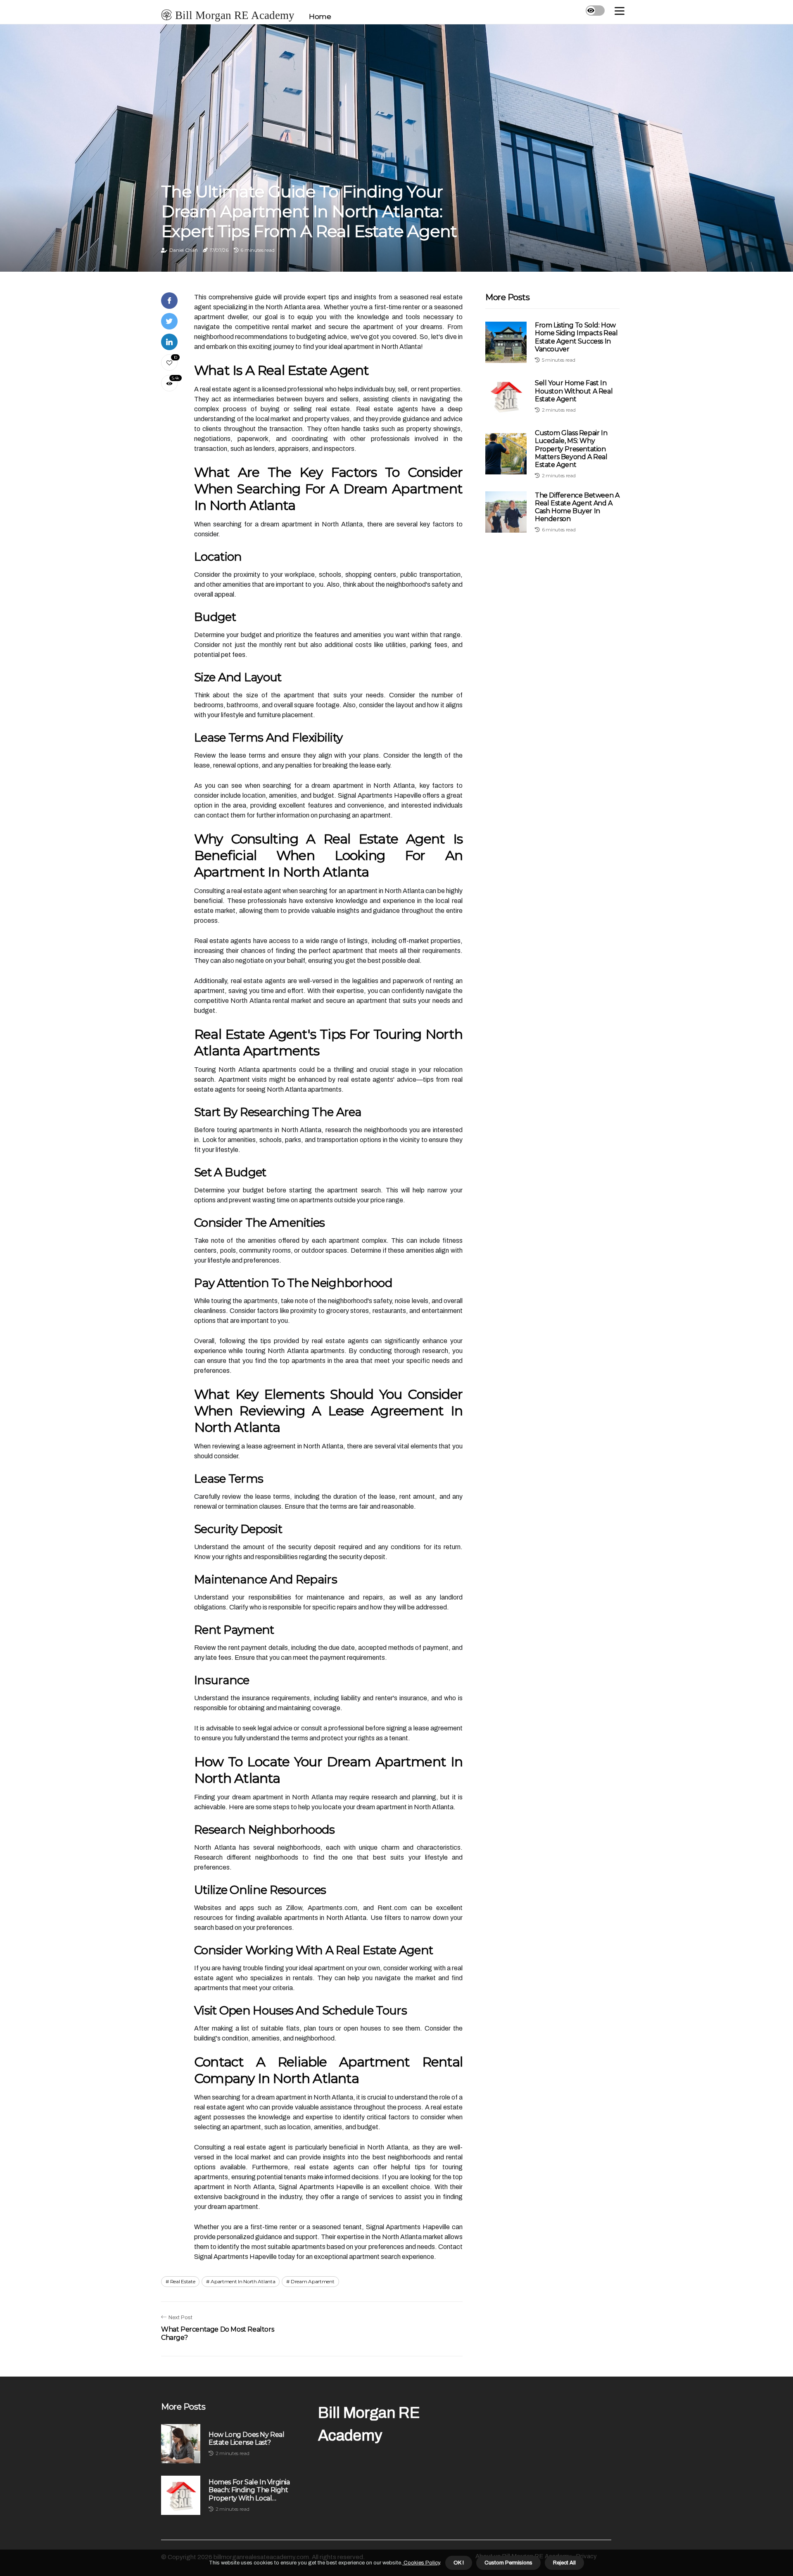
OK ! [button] (459, 2563)
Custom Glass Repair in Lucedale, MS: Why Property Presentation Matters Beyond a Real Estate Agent (571, 449)
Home (320, 17)
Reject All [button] (564, 2563)
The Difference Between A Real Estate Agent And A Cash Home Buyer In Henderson (577, 507)
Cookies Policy (421, 2563)
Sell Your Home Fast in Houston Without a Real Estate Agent (574, 391)
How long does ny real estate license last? (247, 2439)
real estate (183, 2281)
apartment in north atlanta (243, 2281)
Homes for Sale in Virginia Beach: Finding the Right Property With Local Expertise (249, 2490)
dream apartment (313, 2281)
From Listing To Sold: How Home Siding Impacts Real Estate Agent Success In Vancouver (576, 337)
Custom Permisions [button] (508, 2563)
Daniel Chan (184, 250)
